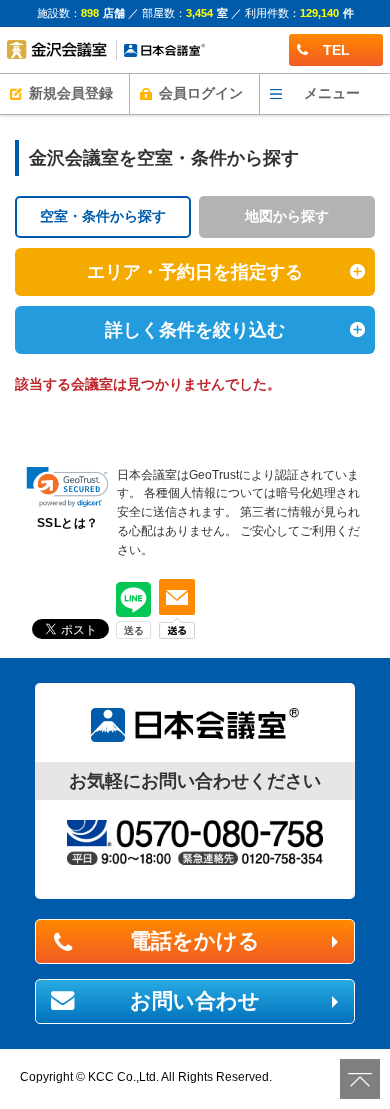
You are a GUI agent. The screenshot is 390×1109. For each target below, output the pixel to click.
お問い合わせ (195, 1001)
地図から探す (287, 216)
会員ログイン (201, 93)
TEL (336, 50)
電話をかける (195, 941)
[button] (67, 487)
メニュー (332, 93)
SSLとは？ (68, 523)
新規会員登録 (71, 93)
